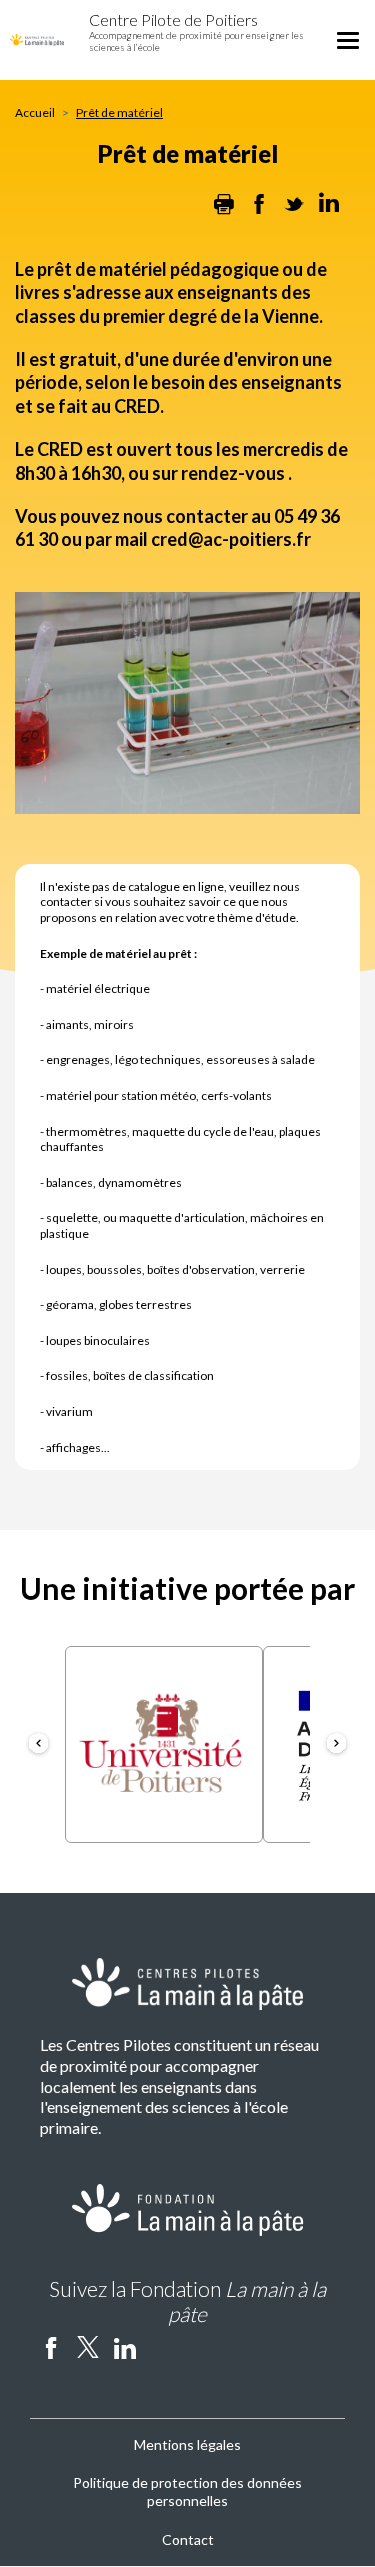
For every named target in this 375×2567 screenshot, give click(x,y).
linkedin (125, 2347)
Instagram (162, 2347)
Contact (188, 2539)
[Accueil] (37, 37)
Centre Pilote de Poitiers (173, 19)
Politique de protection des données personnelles (187, 2491)
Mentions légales (187, 2444)
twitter (88, 2347)
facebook (51, 2347)
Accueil (35, 112)
